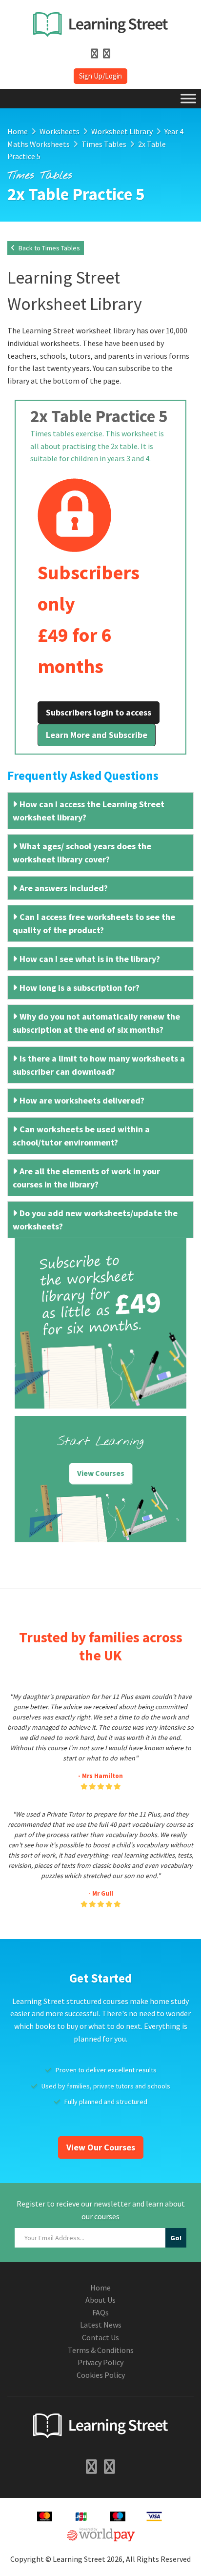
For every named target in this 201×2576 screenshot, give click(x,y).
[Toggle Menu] (188, 98)
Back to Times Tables (49, 248)
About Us (100, 2300)
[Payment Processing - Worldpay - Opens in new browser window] (101, 2533)
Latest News (101, 2325)
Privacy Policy (100, 2362)
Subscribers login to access (99, 712)
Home (100, 2288)
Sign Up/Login (100, 76)
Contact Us (100, 2337)
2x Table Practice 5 (99, 416)
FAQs (100, 2312)
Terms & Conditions (101, 2350)
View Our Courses (101, 2147)
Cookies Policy (101, 2375)
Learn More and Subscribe (97, 735)
